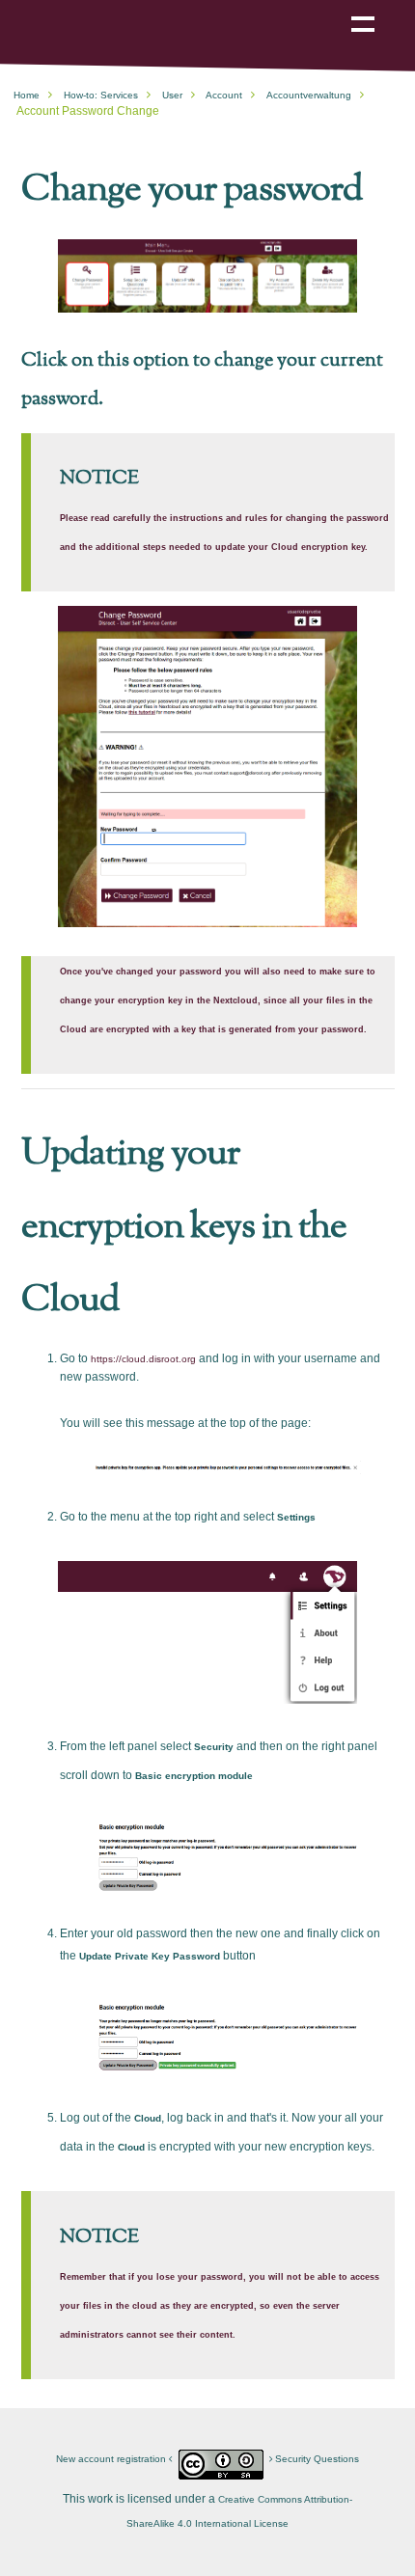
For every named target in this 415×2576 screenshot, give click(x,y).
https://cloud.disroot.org (143, 1359)
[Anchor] (374, 186)
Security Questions (316, 2459)
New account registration (112, 2459)
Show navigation (363, 11)
